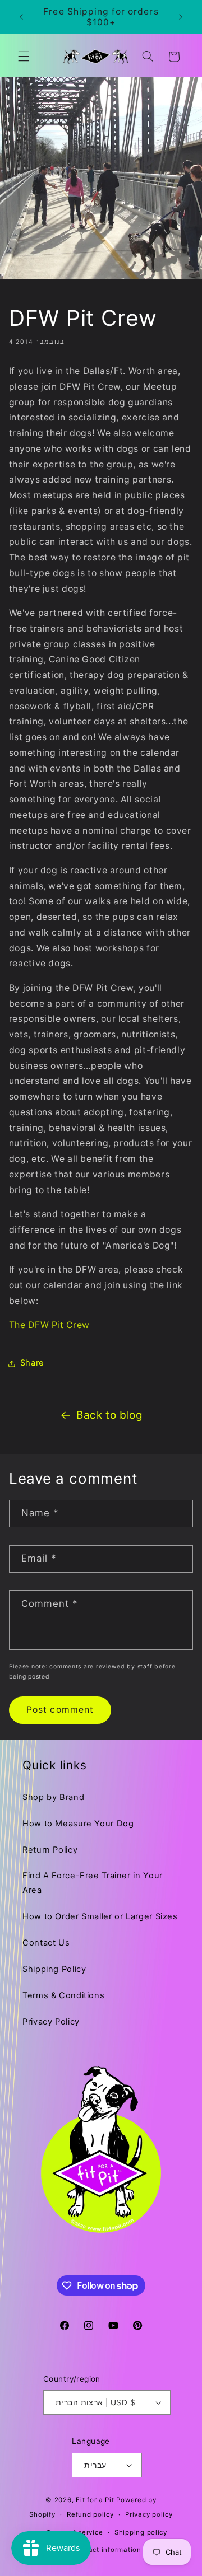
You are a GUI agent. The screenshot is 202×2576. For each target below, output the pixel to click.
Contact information (107, 2550)
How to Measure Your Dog (78, 1824)
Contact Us (46, 1943)
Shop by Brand (53, 1797)
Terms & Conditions (63, 1995)
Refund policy (90, 2514)
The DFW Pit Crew (49, 1325)
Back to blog (110, 1415)
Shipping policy (141, 2532)
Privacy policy (149, 2514)
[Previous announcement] (21, 17)
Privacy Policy (51, 2022)
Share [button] (32, 1363)
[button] (24, 57)
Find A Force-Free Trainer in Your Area (93, 1883)
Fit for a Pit (95, 2500)
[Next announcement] (181, 17)
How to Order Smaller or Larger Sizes (100, 1916)
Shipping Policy (54, 1969)
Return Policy (50, 1850)
